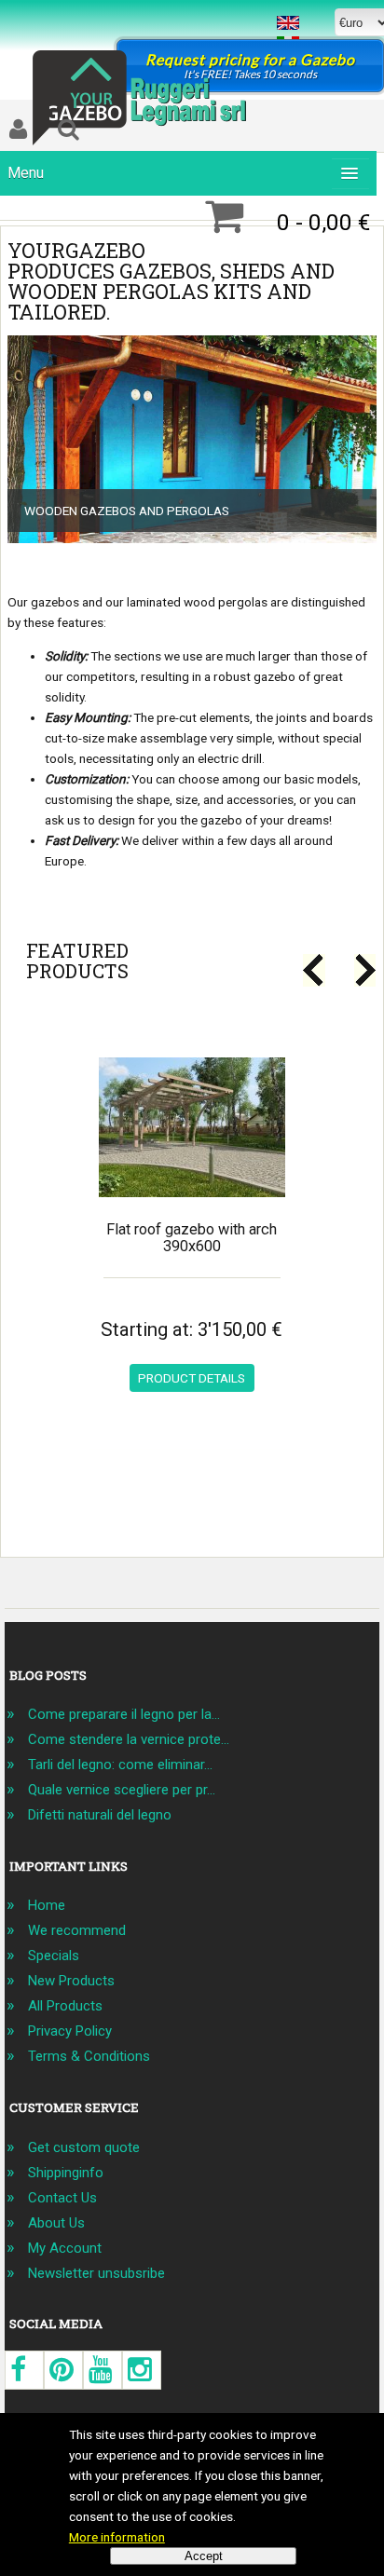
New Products (71, 1981)
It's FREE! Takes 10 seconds (250, 66)
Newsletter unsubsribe (96, 2273)
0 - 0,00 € (323, 222)
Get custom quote (84, 2147)
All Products (65, 2006)
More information (117, 2537)
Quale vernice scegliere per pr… (122, 1790)
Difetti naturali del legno (100, 1815)
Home (47, 1905)
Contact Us (62, 2198)
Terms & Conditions (89, 2056)
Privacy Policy (70, 2031)
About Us (56, 2223)
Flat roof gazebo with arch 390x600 (192, 1238)
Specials (54, 1956)
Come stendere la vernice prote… (129, 1739)
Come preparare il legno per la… (124, 1714)
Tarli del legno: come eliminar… (120, 1765)
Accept (204, 2556)
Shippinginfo (66, 2173)
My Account (65, 2248)
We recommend (77, 1930)
